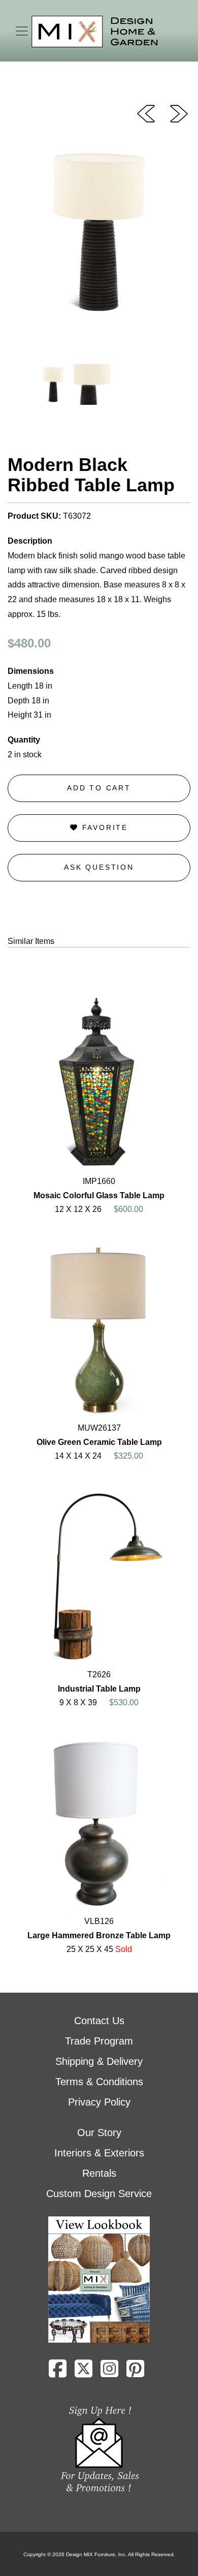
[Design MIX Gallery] (95, 32)
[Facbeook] (58, 2373)
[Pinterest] (135, 2373)
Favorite (103, 827)
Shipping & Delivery (99, 2061)
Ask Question (99, 867)
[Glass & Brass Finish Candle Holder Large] (146, 113)
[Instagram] (109, 2373)
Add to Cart (99, 788)
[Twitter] (84, 2373)
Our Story (99, 2133)
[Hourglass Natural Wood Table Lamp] (179, 113)
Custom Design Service (99, 2194)
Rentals (99, 2173)
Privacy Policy (99, 2102)
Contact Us (99, 2021)
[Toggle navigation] (22, 31)
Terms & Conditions (99, 2082)
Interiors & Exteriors (99, 2153)
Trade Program (99, 2041)
